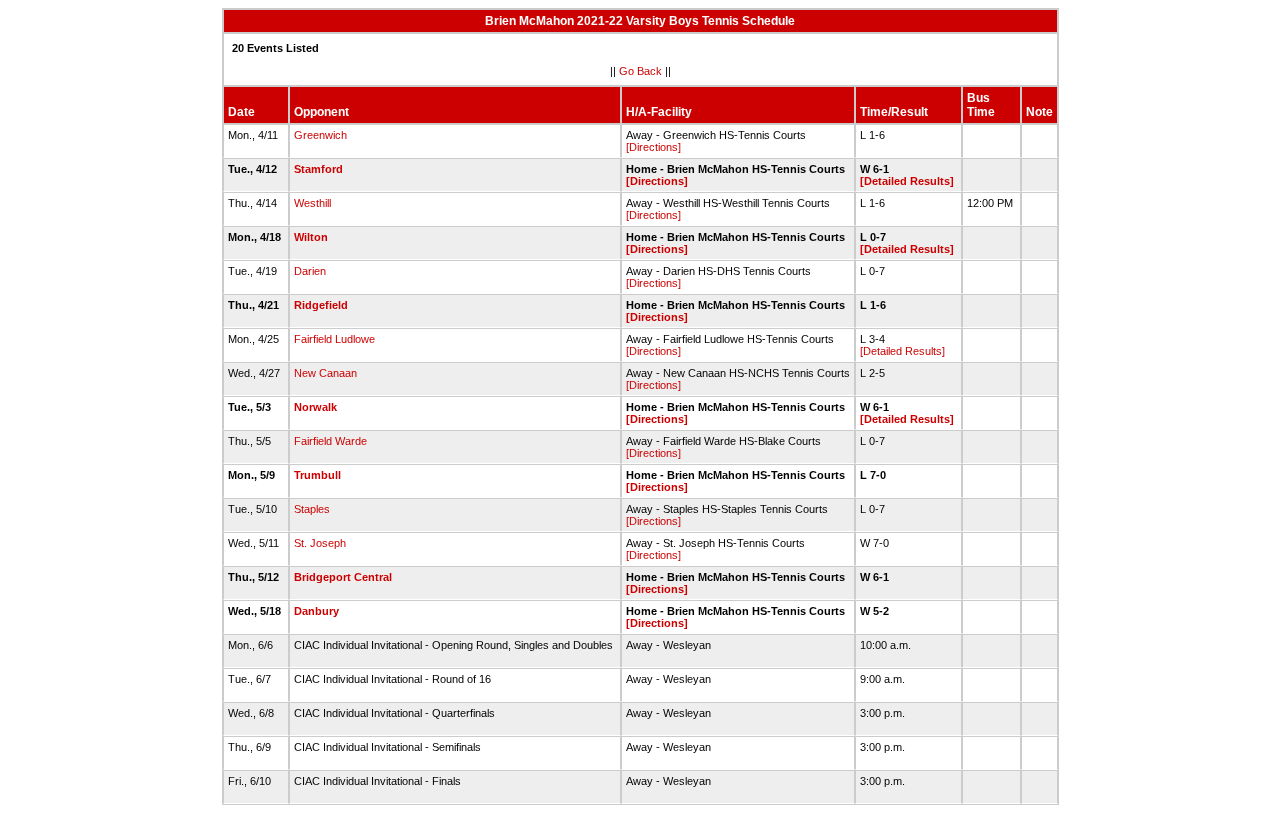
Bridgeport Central (343, 577)
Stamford (318, 169)
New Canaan (325, 373)
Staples (312, 509)
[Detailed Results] (907, 181)
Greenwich (320, 135)
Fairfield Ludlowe (334, 339)
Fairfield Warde (330, 441)
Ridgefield (321, 305)
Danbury (316, 611)
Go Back (640, 71)
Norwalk (315, 407)
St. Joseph (320, 543)
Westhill (312, 203)
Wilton (311, 237)
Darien (310, 271)
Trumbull (317, 475)
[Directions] (653, 147)
